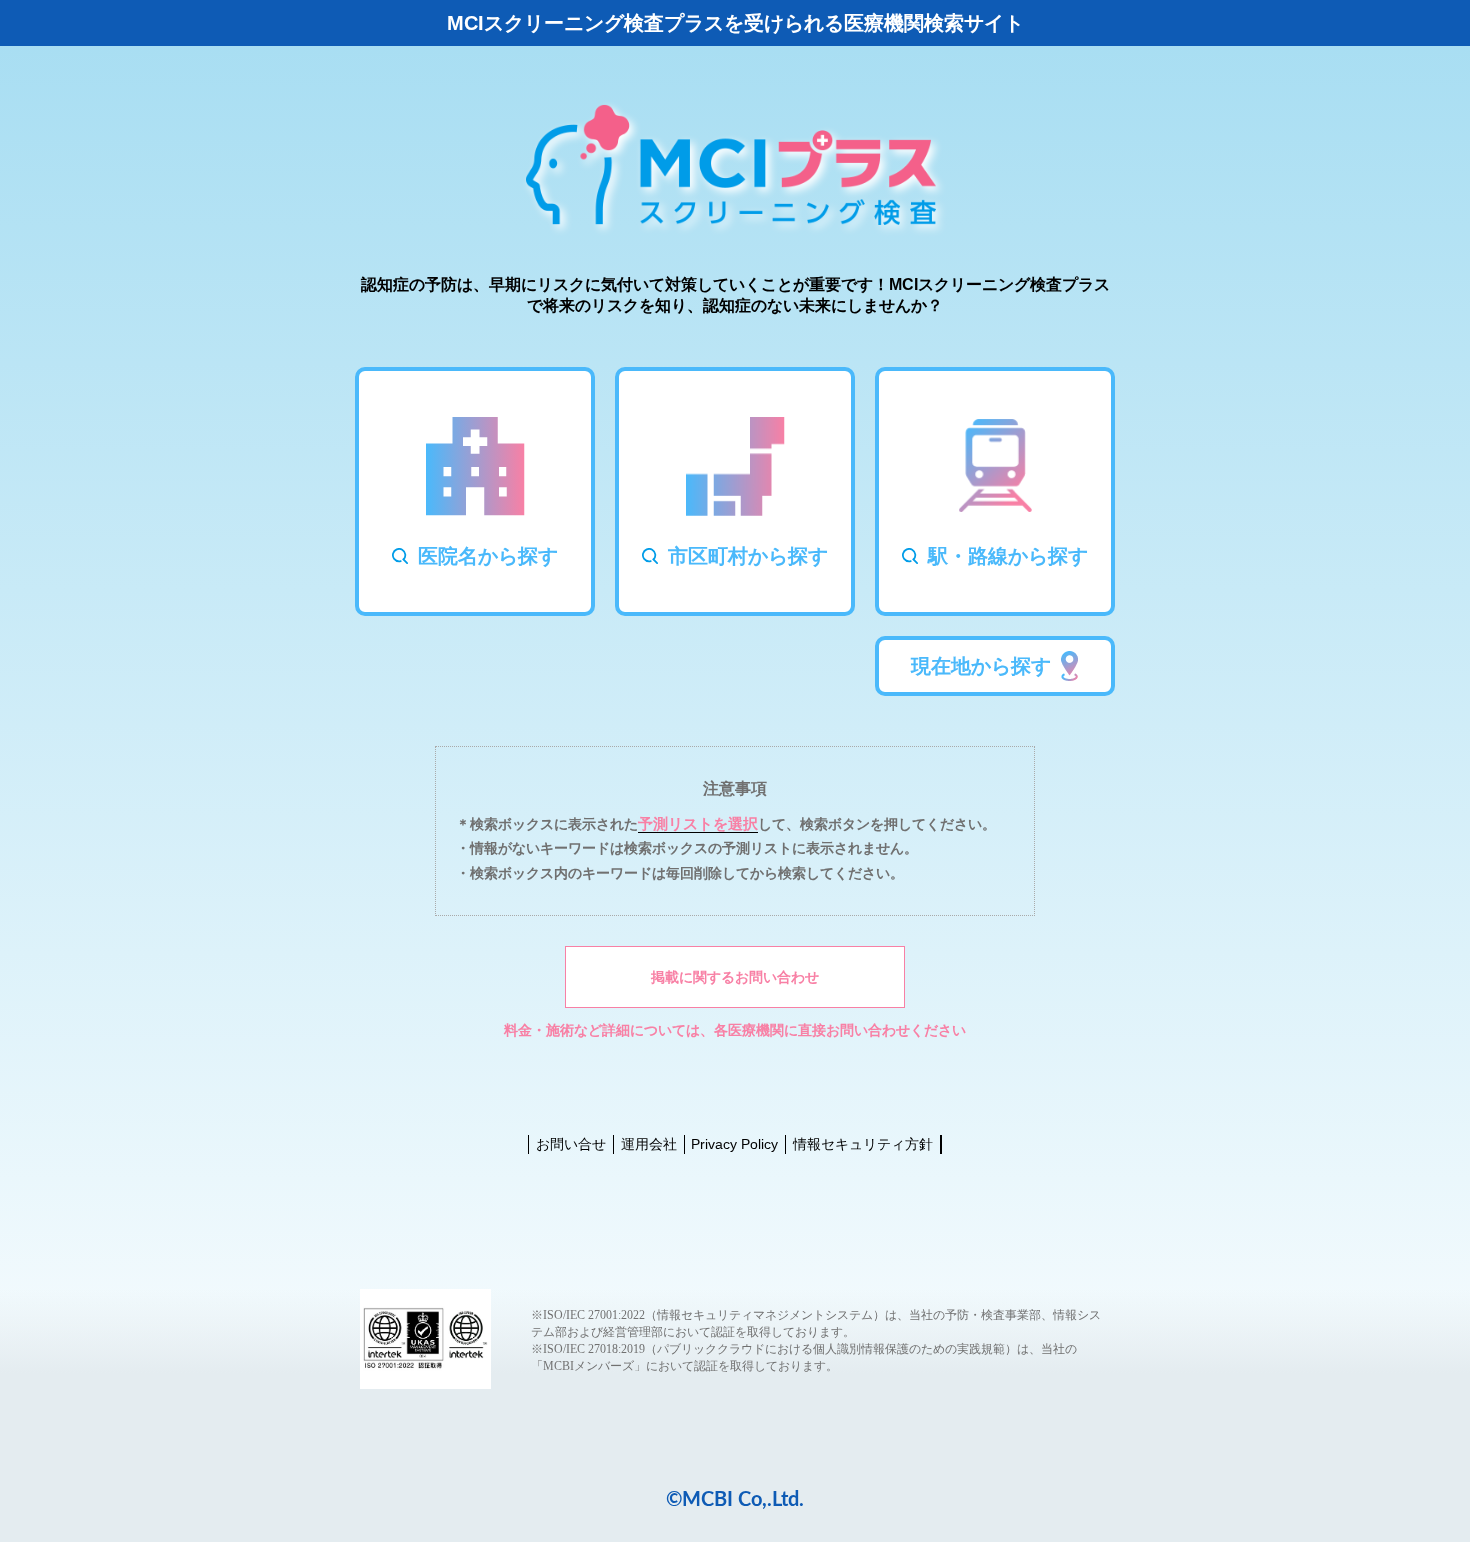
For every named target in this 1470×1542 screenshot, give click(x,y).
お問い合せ (571, 1144)
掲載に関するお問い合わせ (735, 977)
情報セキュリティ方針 (863, 1144)
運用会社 (649, 1144)
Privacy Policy (734, 1144)
